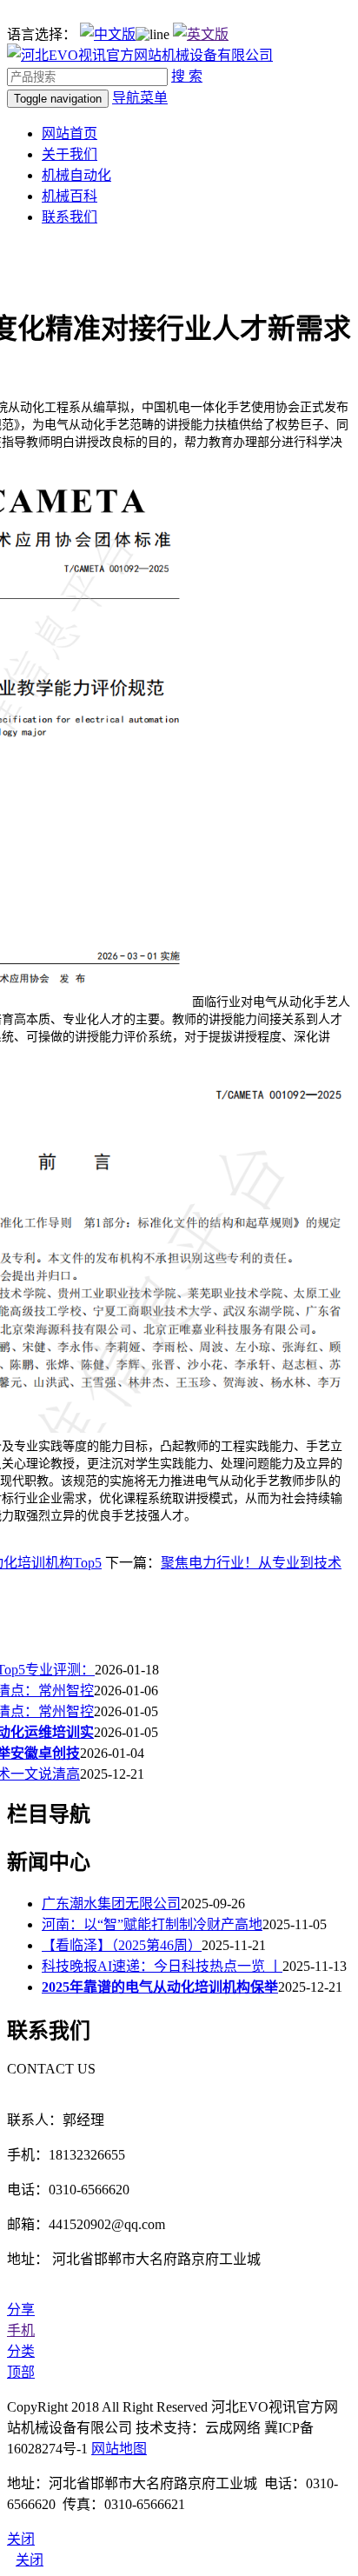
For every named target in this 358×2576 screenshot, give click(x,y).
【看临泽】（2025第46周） (122, 1945)
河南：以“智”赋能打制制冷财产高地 (152, 1924)
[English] (201, 34)
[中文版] (108, 34)
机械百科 (70, 196)
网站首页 (70, 133)
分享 (21, 2310)
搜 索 (187, 76)
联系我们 (70, 217)
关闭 (30, 2560)
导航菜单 (140, 98)
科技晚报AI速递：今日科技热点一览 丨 (162, 1966)
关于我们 (70, 154)
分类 (21, 2351)
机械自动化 (76, 175)
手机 (21, 2330)
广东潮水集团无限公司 (111, 1904)
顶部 (21, 2372)
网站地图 (119, 2449)
